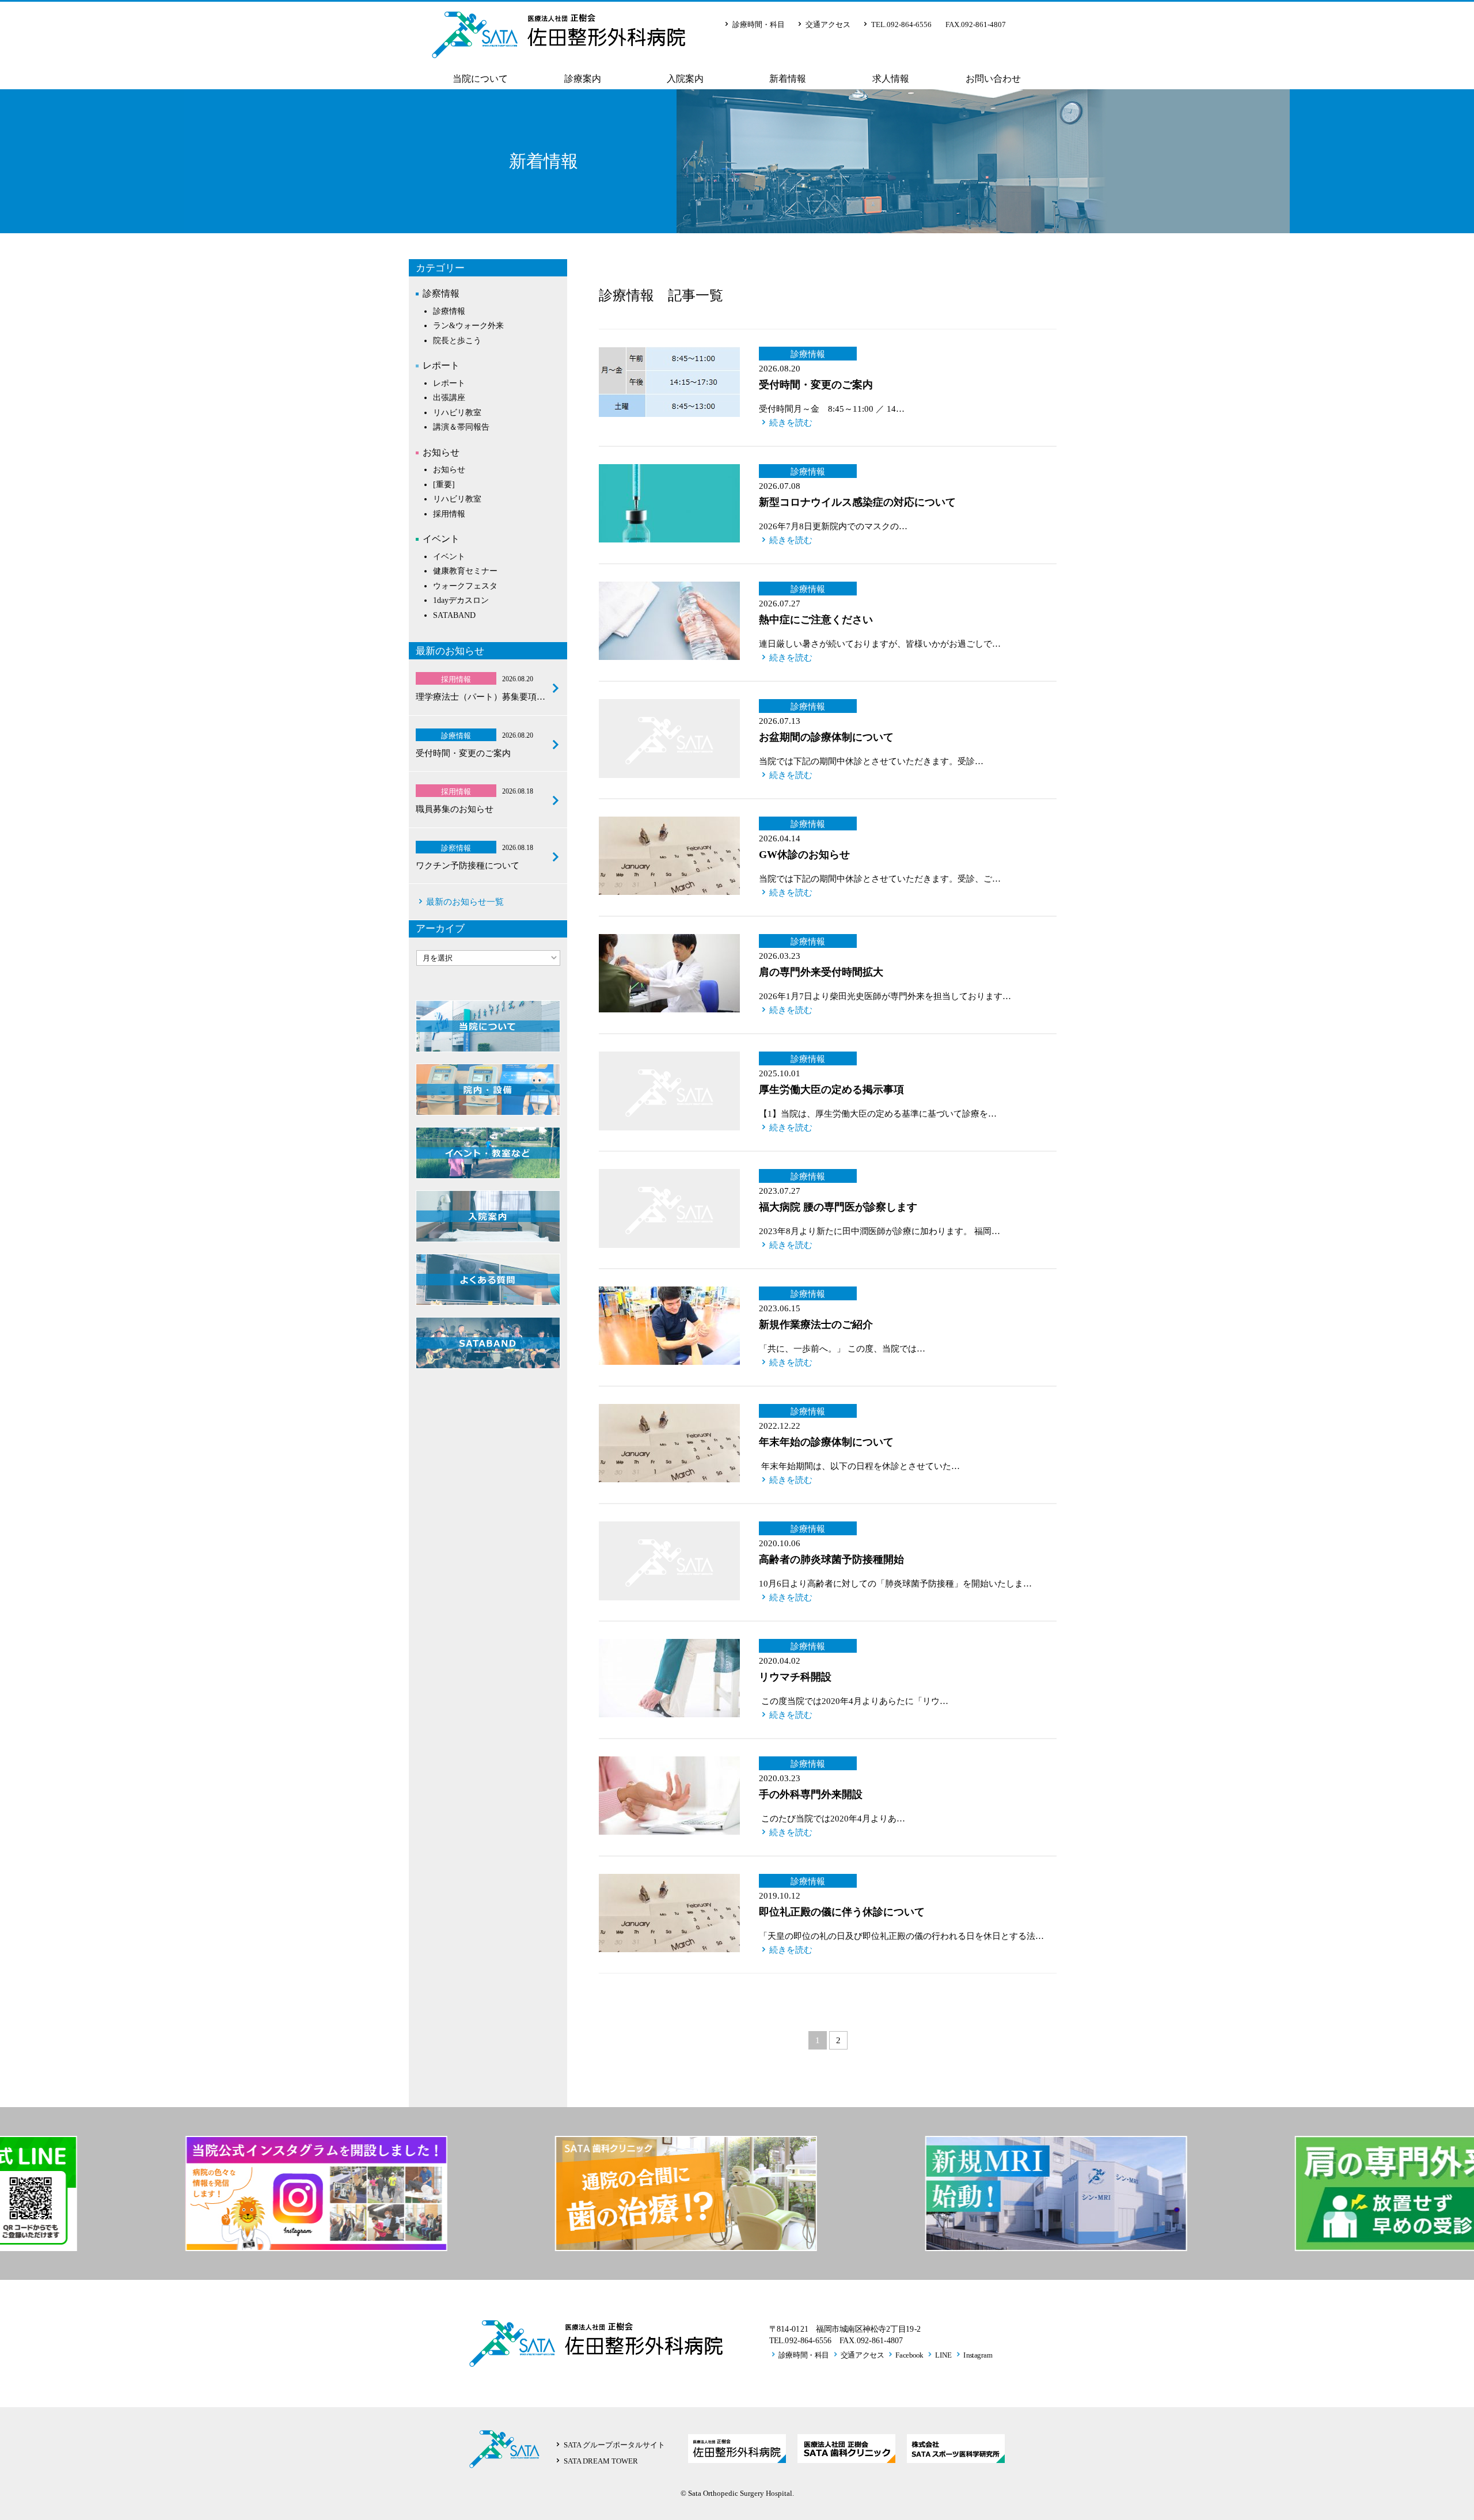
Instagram (978, 2355)
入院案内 (685, 79)
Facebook (909, 2355)
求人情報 (891, 79)
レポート (441, 365)
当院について (480, 79)
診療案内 (583, 79)
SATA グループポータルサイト (614, 2445)
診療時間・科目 (759, 24)
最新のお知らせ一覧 (465, 902)
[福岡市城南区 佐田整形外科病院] (559, 49)
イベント (441, 539)
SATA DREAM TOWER (601, 2461)
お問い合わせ (993, 79)
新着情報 (788, 79)
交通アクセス (828, 24)
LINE (944, 2355)
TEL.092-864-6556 (901, 24)
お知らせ (441, 452)
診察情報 (441, 293)
